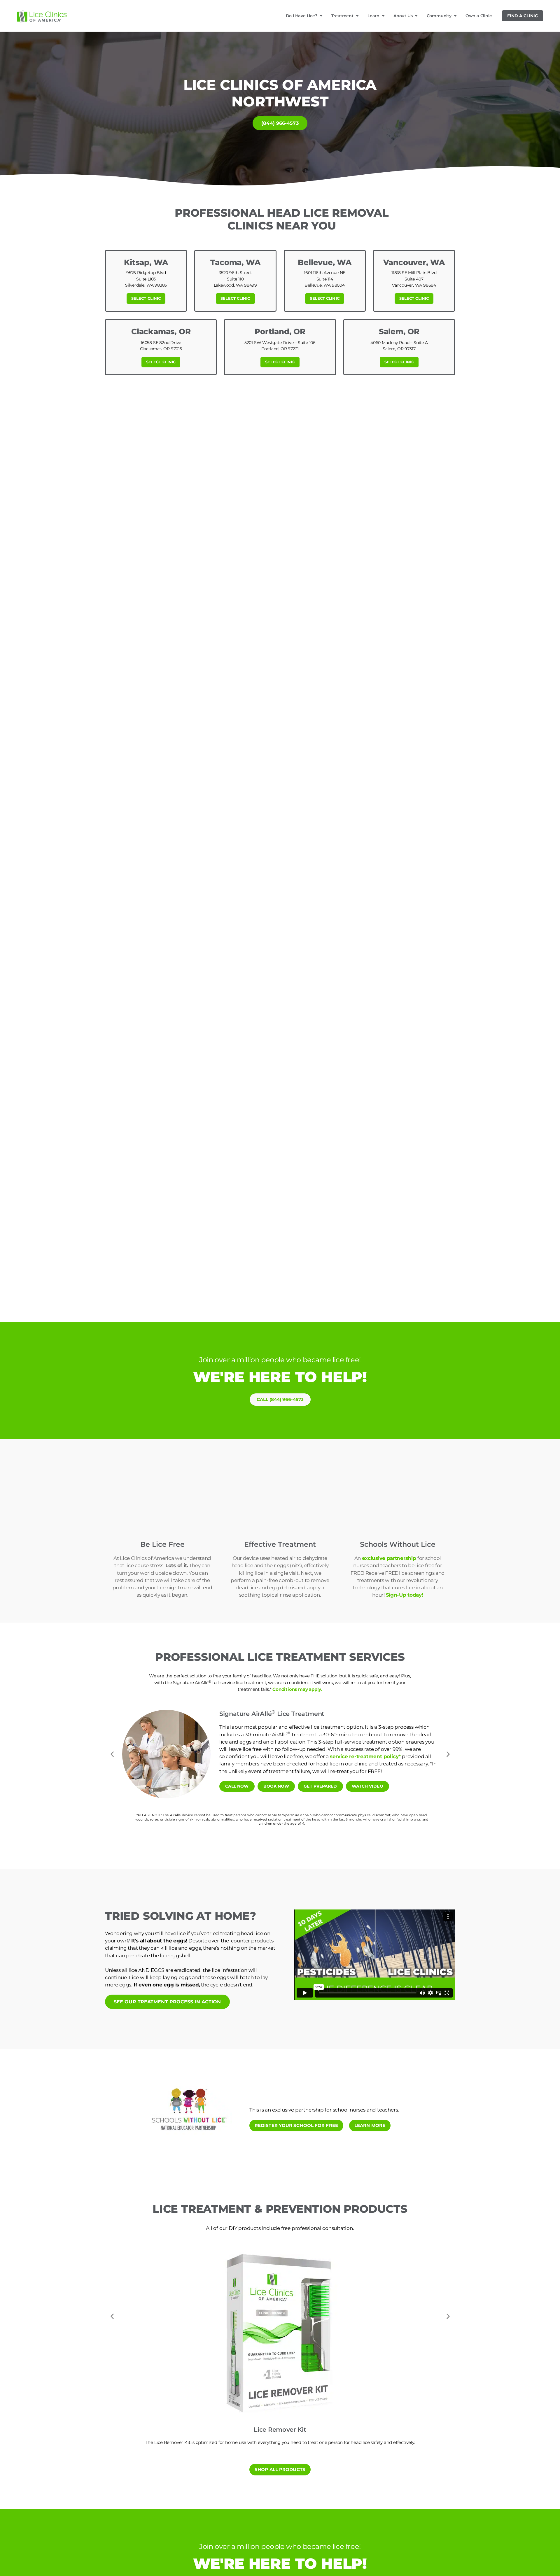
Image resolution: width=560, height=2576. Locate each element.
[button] (112, 1754)
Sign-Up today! (405, 1595)
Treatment (342, 16)
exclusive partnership (390, 1558)
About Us (403, 16)
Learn (373, 16)
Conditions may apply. (297, 1689)
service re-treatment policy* (365, 1756)
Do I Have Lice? (302, 16)
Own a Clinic (479, 16)
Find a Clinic (523, 16)
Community (439, 16)
